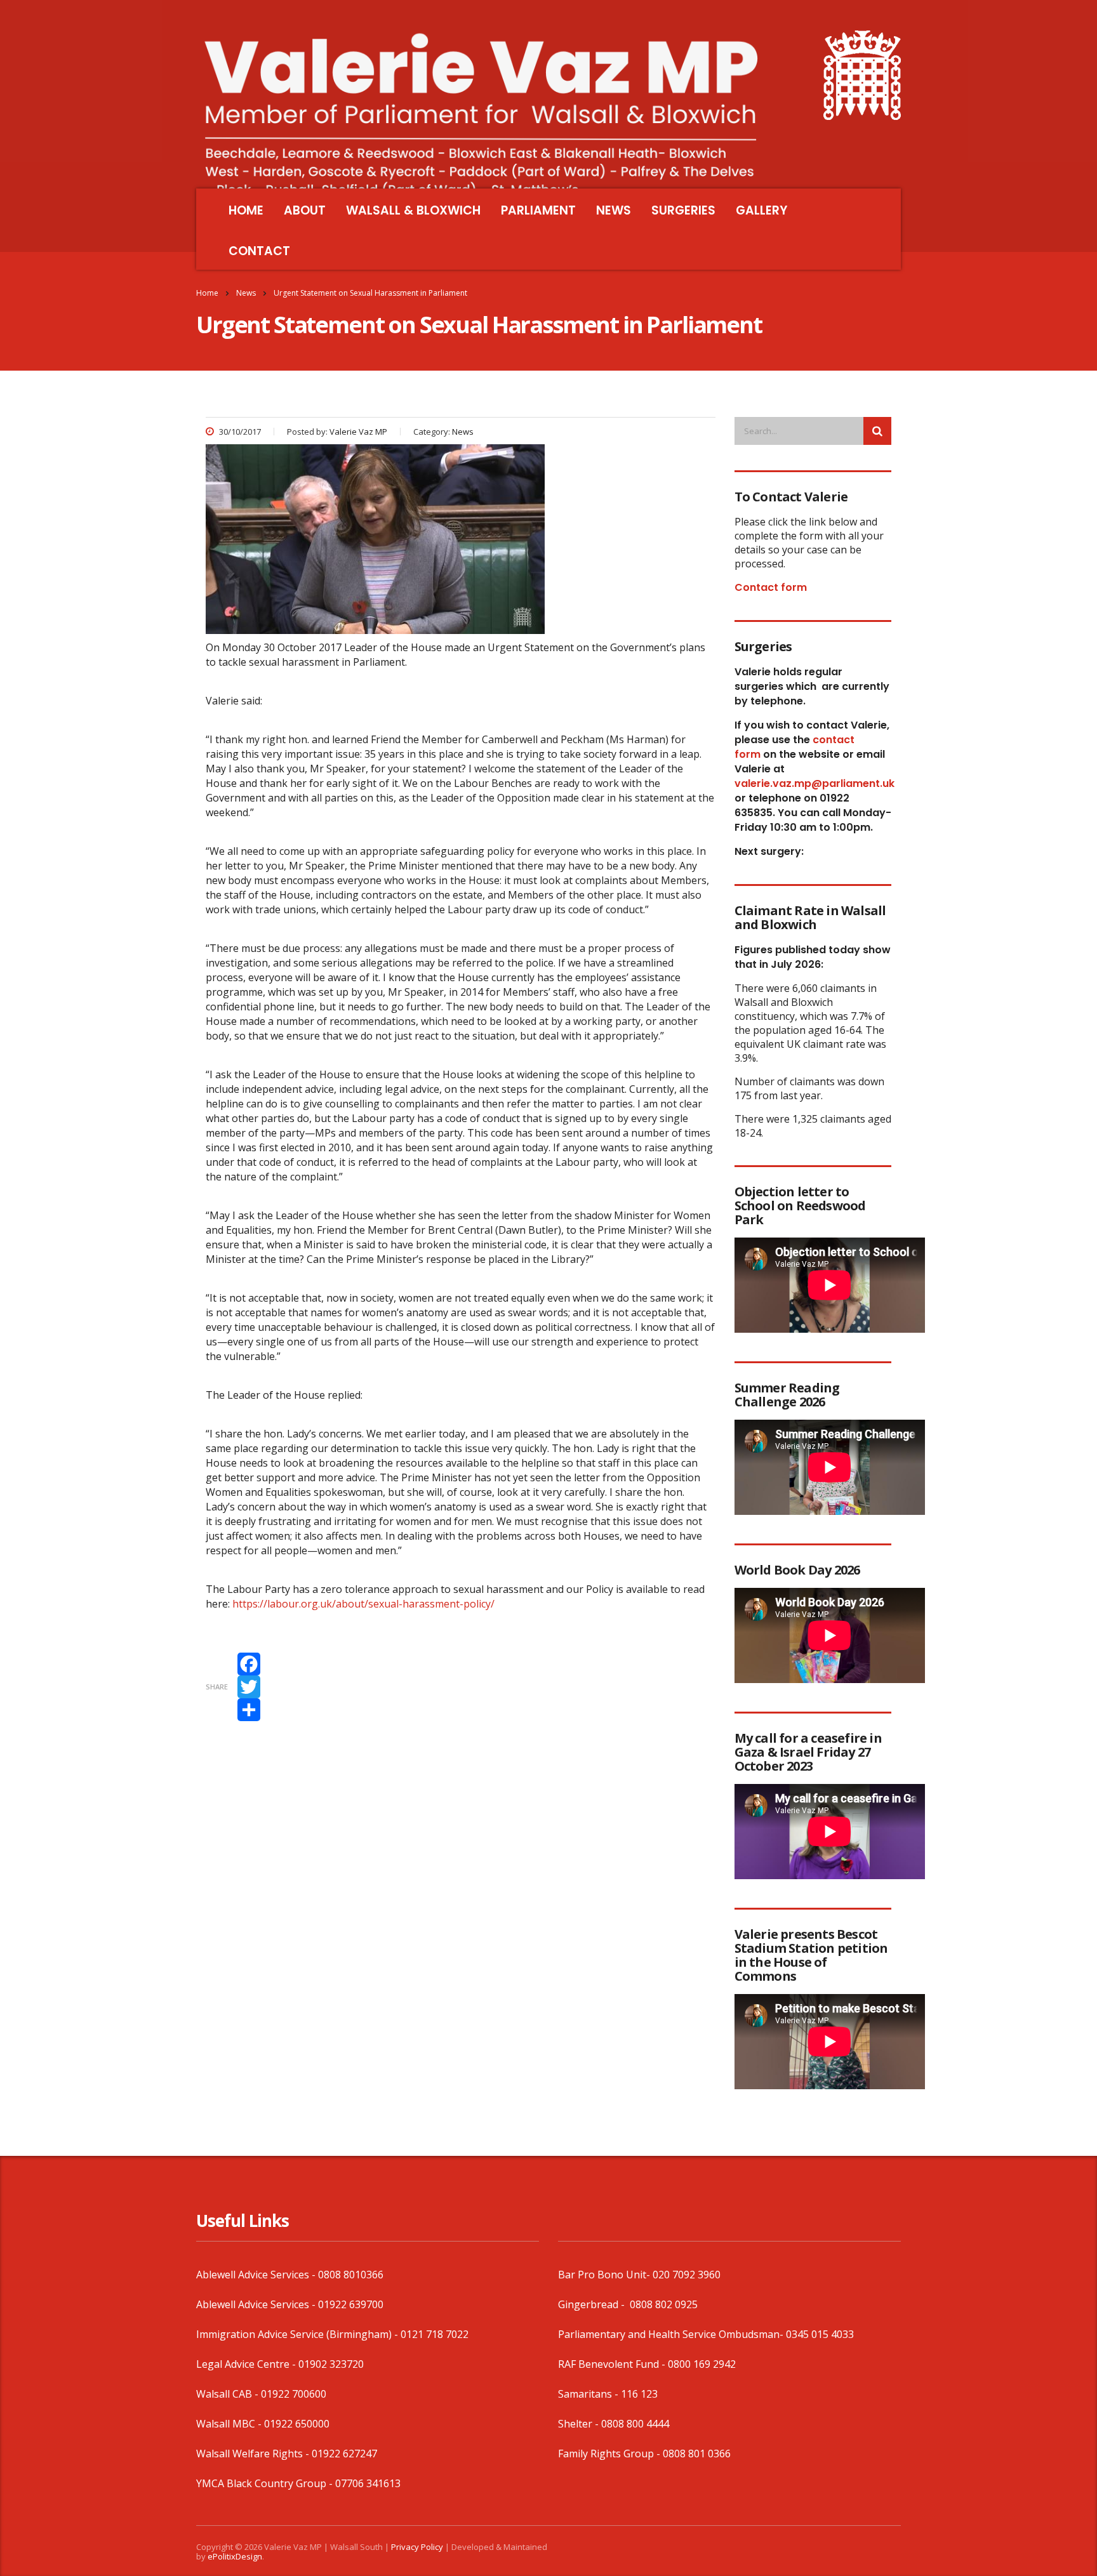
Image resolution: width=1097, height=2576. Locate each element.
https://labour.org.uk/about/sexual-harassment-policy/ (363, 1604)
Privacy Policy (417, 2547)
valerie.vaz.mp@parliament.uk (814, 783)
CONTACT (259, 251)
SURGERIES (683, 210)
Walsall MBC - (230, 2424)
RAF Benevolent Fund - (613, 2364)
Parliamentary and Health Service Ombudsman (669, 2334)
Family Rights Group (606, 2454)
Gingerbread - (593, 2304)
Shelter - (580, 2424)
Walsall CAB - (229, 2394)
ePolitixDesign (235, 2556)
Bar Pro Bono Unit (602, 2275)
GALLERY (761, 210)
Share (217, 1687)
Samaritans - (589, 2394)
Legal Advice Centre (243, 2364)
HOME (246, 210)
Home (207, 293)
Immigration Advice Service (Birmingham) (294, 2334)
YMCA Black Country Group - (266, 2483)
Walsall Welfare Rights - (254, 2454)
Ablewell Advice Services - (257, 2275)
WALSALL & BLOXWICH (413, 210)
